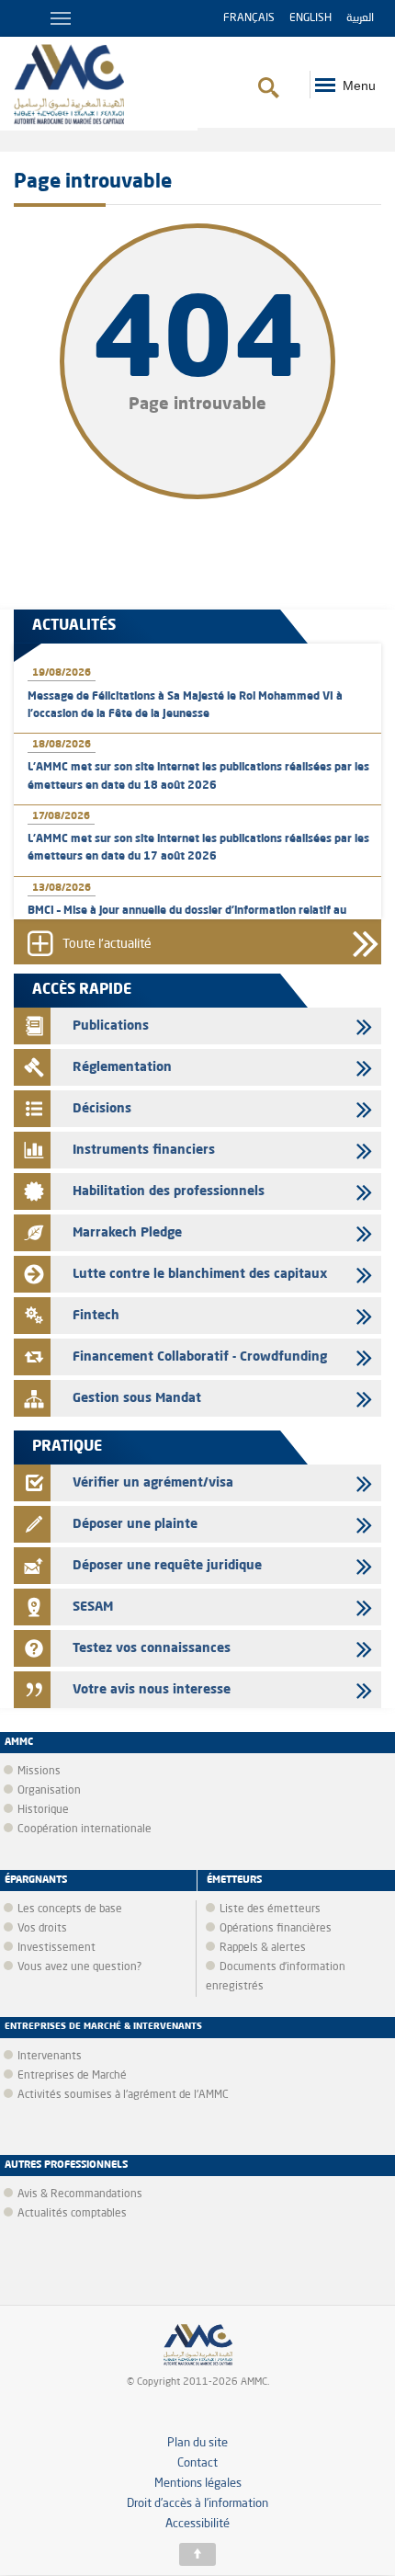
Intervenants (50, 2057)
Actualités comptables (72, 2214)
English (310, 18)
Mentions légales (198, 2484)
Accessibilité (197, 2524)
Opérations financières (276, 1929)
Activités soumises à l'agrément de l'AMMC (123, 2095)
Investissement (56, 1948)
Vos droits (42, 1929)
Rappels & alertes (263, 1948)
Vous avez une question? (79, 1967)
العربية (360, 18)
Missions (39, 1772)
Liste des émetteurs (270, 1909)
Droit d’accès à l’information (197, 2504)
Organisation (49, 1791)
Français (249, 18)
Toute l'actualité (107, 945)
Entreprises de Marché (72, 2076)
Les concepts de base (70, 1909)
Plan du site (197, 2443)
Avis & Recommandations (80, 2194)
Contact (197, 2463)
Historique (43, 1810)
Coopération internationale (85, 1829)
